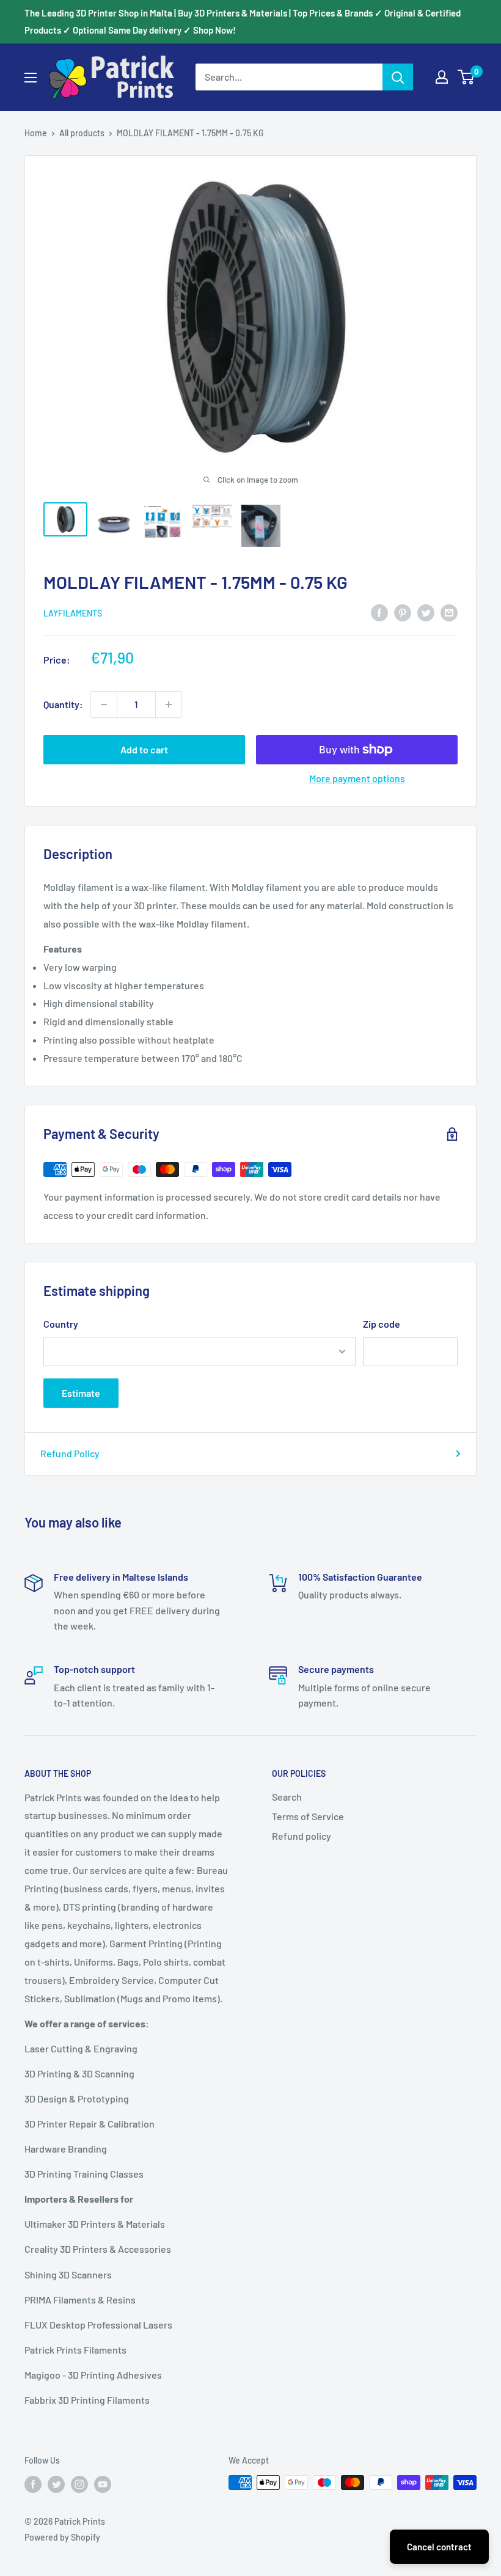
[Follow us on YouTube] (103, 2484)
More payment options (357, 778)
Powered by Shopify (62, 2537)
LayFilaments (73, 613)
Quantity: (63, 704)
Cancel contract (439, 2547)
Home (36, 133)
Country (61, 1324)
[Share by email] (449, 612)
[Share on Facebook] (379, 612)
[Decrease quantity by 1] (104, 704)
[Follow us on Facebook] (33, 2484)
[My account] (442, 77)
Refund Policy (70, 1453)
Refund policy (302, 1836)
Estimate (81, 1393)
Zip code (382, 1324)
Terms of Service (308, 1816)
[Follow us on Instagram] (79, 2484)
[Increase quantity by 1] (169, 704)
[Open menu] (31, 78)
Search (287, 1797)
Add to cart (144, 749)
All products (82, 133)
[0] (466, 77)
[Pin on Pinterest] (403, 612)
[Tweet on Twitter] (426, 612)
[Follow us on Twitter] (56, 2484)
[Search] (398, 77)
